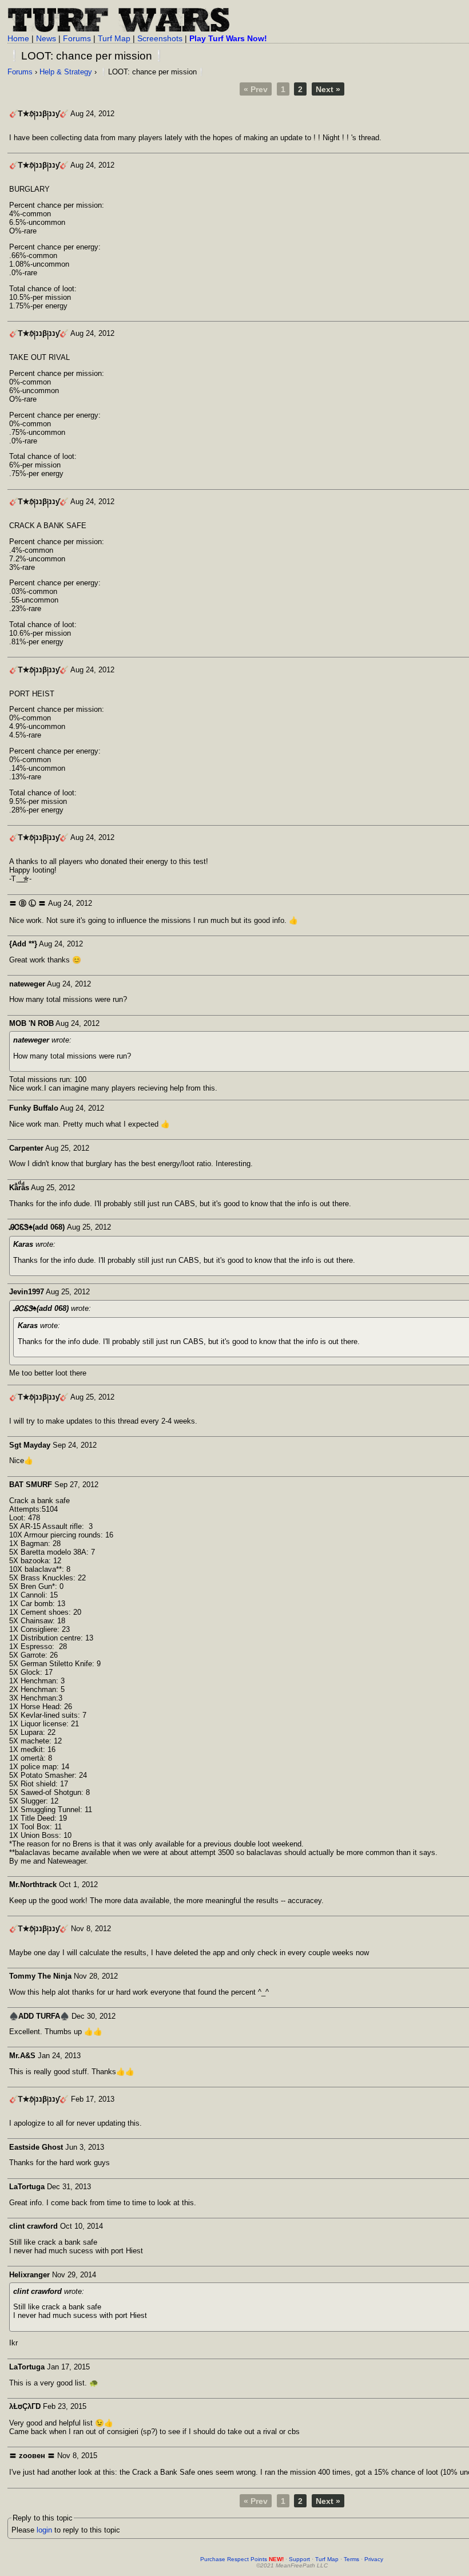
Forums (77, 38)
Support (299, 2559)
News (46, 38)
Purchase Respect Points (242, 2559)
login (44, 2530)
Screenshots (160, 38)
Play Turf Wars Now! (228, 38)
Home (18, 38)
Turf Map (114, 38)
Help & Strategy (66, 72)
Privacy (374, 2559)
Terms (351, 2559)
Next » (328, 89)
